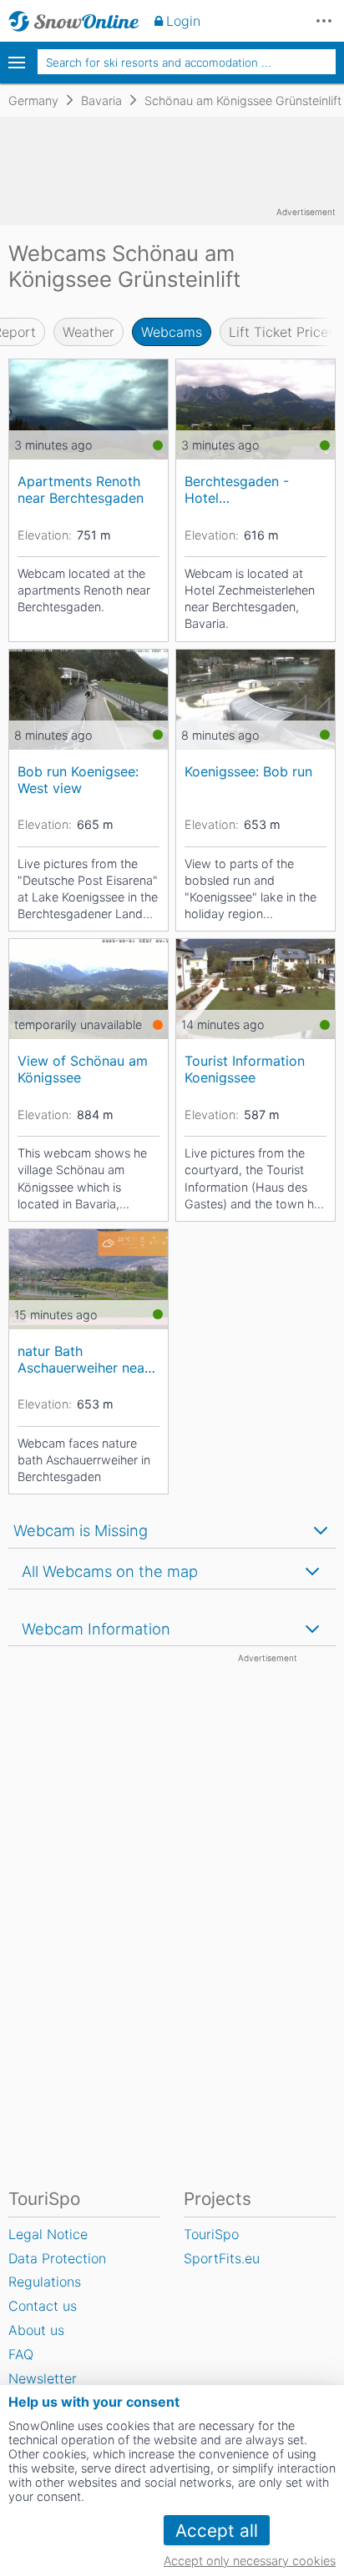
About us (36, 2330)
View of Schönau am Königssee (83, 1069)
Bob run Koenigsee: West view (78, 779)
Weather (89, 332)
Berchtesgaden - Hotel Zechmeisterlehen (240, 489)
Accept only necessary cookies (250, 2561)
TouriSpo (211, 2234)
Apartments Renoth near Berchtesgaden (81, 489)
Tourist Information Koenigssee (245, 1069)
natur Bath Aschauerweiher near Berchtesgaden (83, 1359)
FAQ (21, 2354)
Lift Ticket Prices (282, 332)
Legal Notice (48, 2234)
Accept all (217, 2531)
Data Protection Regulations (57, 2270)
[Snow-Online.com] (74, 21)
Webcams (172, 332)
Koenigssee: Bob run (248, 771)
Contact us (43, 2306)
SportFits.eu (222, 2258)
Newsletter (43, 2378)
